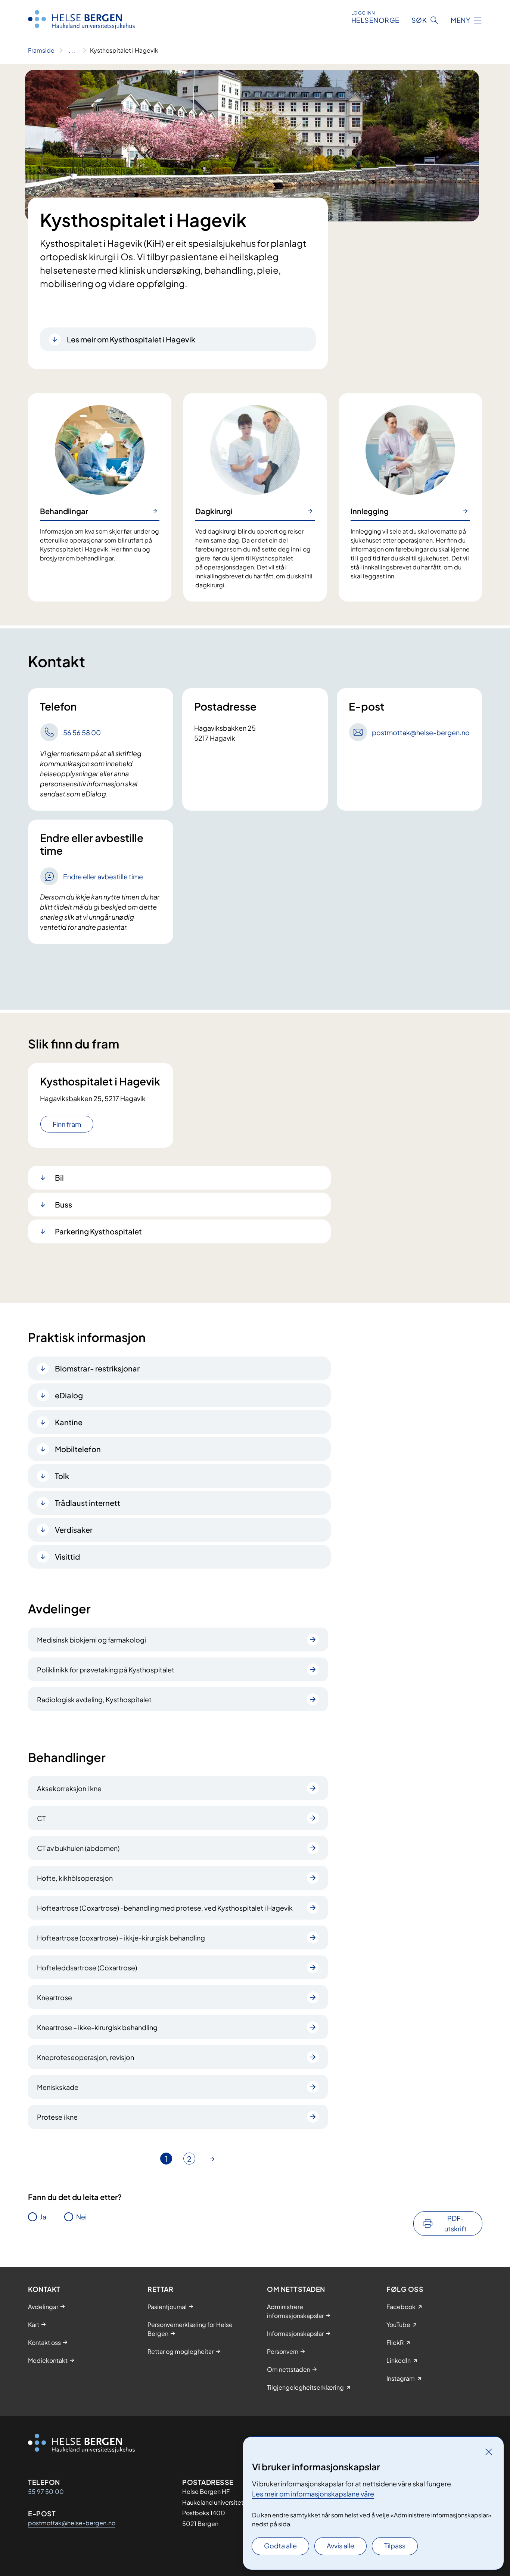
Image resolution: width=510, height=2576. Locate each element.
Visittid (67, 1556)
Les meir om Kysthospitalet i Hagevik (131, 339)
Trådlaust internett (88, 1503)
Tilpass (395, 2546)
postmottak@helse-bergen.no (72, 2523)
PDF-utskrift (455, 2223)
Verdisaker (74, 1530)
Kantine (69, 1422)
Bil (59, 1177)
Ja (43, 2217)
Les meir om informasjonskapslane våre (313, 2494)
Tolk (62, 1476)
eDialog (69, 1395)
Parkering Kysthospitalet (98, 1231)
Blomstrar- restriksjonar (97, 1368)
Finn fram (67, 1124)
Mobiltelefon (78, 1449)
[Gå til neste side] (212, 2159)
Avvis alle (340, 2546)
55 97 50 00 (46, 2491)
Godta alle (280, 2546)
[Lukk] (489, 2452)
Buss (63, 1204)
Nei (81, 2217)
